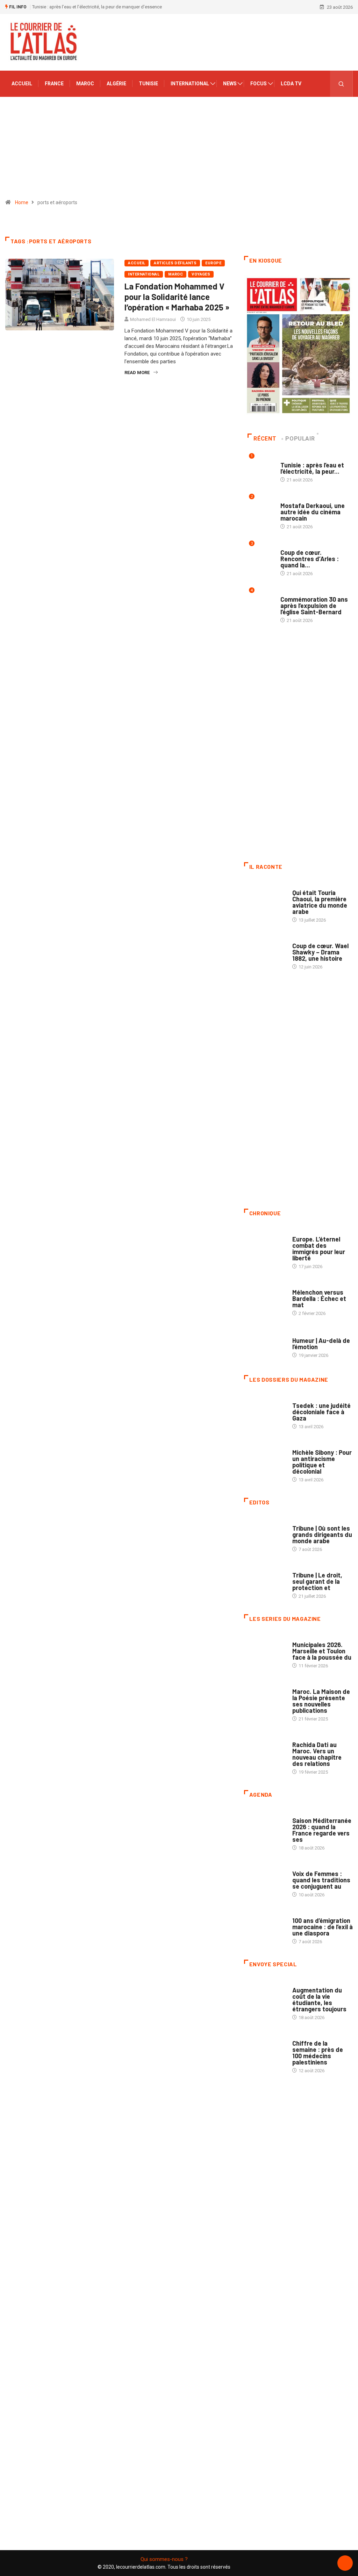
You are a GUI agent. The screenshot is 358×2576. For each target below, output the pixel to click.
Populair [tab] (300, 439)
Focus (259, 84)
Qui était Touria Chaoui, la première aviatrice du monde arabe (320, 902)
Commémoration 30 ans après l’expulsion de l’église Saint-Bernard (314, 606)
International (190, 84)
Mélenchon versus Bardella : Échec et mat (319, 1298)
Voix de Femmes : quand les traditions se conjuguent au (321, 1880)
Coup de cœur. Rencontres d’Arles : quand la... (310, 559)
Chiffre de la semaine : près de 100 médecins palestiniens (318, 2053)
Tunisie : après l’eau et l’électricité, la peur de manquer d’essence (97, 7)
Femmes (301, 1446)
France (54, 84)
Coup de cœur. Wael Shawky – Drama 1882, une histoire (320, 952)
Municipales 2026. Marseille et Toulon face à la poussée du (322, 1651)
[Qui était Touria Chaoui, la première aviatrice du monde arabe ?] (265, 898)
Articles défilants (175, 263)
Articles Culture (312, 886)
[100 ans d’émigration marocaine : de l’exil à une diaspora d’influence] (265, 1926)
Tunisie (148, 84)
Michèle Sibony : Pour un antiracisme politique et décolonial (322, 1462)
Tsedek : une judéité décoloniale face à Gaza (321, 1412)
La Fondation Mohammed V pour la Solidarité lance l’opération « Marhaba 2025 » (177, 297)
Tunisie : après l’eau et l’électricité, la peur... (312, 468)
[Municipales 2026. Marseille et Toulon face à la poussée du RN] (265, 1650)
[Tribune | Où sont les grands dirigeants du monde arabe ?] (265, 1534)
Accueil (22, 84)
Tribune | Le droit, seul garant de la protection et (317, 1581)
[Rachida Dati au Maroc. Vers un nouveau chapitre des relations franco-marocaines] (265, 1750)
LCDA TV (291, 84)
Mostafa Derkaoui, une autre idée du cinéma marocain (313, 512)
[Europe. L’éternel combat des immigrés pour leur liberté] (265, 1244)
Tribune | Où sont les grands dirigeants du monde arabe (322, 1534)
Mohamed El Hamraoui (153, 319)
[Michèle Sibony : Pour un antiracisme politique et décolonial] (265, 1458)
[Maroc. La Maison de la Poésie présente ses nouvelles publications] (265, 1697)
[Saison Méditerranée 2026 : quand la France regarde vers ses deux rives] (265, 1826)
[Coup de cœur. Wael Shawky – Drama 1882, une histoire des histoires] (265, 951)
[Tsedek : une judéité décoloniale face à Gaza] (265, 1411)
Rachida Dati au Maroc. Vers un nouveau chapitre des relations (317, 1754)
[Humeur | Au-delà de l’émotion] (265, 1344)
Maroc (85, 84)
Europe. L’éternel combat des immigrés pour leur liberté (319, 1248)
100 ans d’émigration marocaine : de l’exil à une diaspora (323, 1927)
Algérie (116, 84)
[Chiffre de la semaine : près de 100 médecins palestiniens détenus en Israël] (265, 2049)
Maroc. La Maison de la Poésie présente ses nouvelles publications (321, 1701)
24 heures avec (309, 1738)
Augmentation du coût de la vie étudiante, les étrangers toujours (319, 1999)
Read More (137, 373)
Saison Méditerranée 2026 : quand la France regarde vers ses (322, 1830)
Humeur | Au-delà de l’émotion (321, 1344)
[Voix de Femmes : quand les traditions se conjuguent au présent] (265, 1879)
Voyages (201, 274)
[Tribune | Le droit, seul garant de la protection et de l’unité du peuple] (265, 1580)
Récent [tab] (265, 439)
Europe (213, 263)
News (230, 84)
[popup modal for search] (341, 84)
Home (22, 202)
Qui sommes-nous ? (164, 2559)
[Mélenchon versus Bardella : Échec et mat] (265, 1298)
